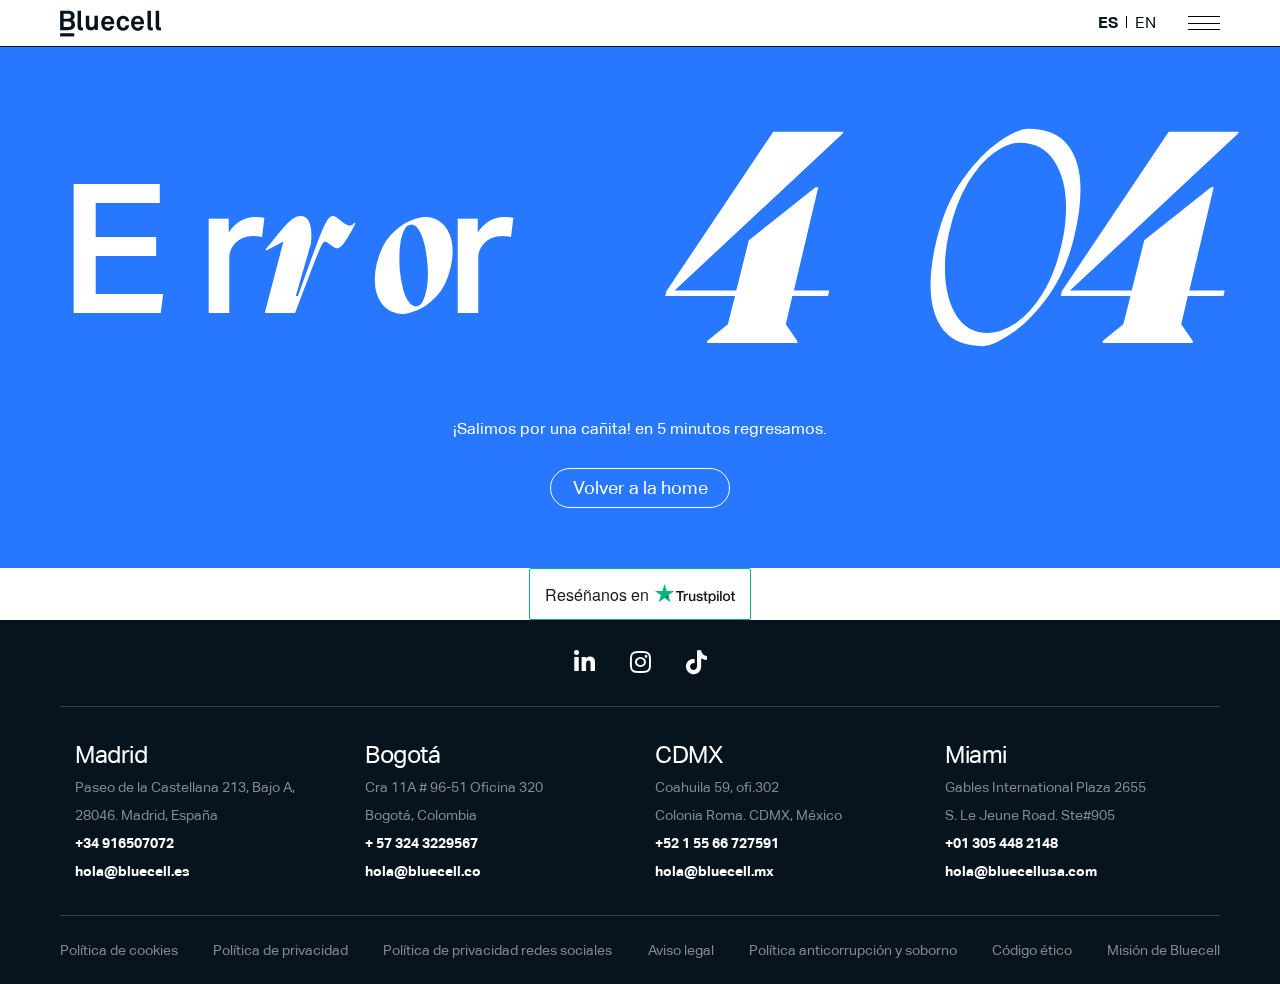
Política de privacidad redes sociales (497, 950)
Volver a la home (640, 487)
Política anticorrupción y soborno (853, 950)
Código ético (1032, 950)
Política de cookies (119, 950)
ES (1108, 23)
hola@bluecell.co (423, 871)
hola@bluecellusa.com (1021, 871)
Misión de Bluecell (1163, 950)
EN (1145, 23)
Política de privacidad (280, 950)
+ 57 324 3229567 (421, 843)
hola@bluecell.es (132, 871)
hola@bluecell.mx (714, 871)
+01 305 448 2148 (1001, 843)
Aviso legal (681, 950)
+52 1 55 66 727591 (717, 843)
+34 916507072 (124, 843)
